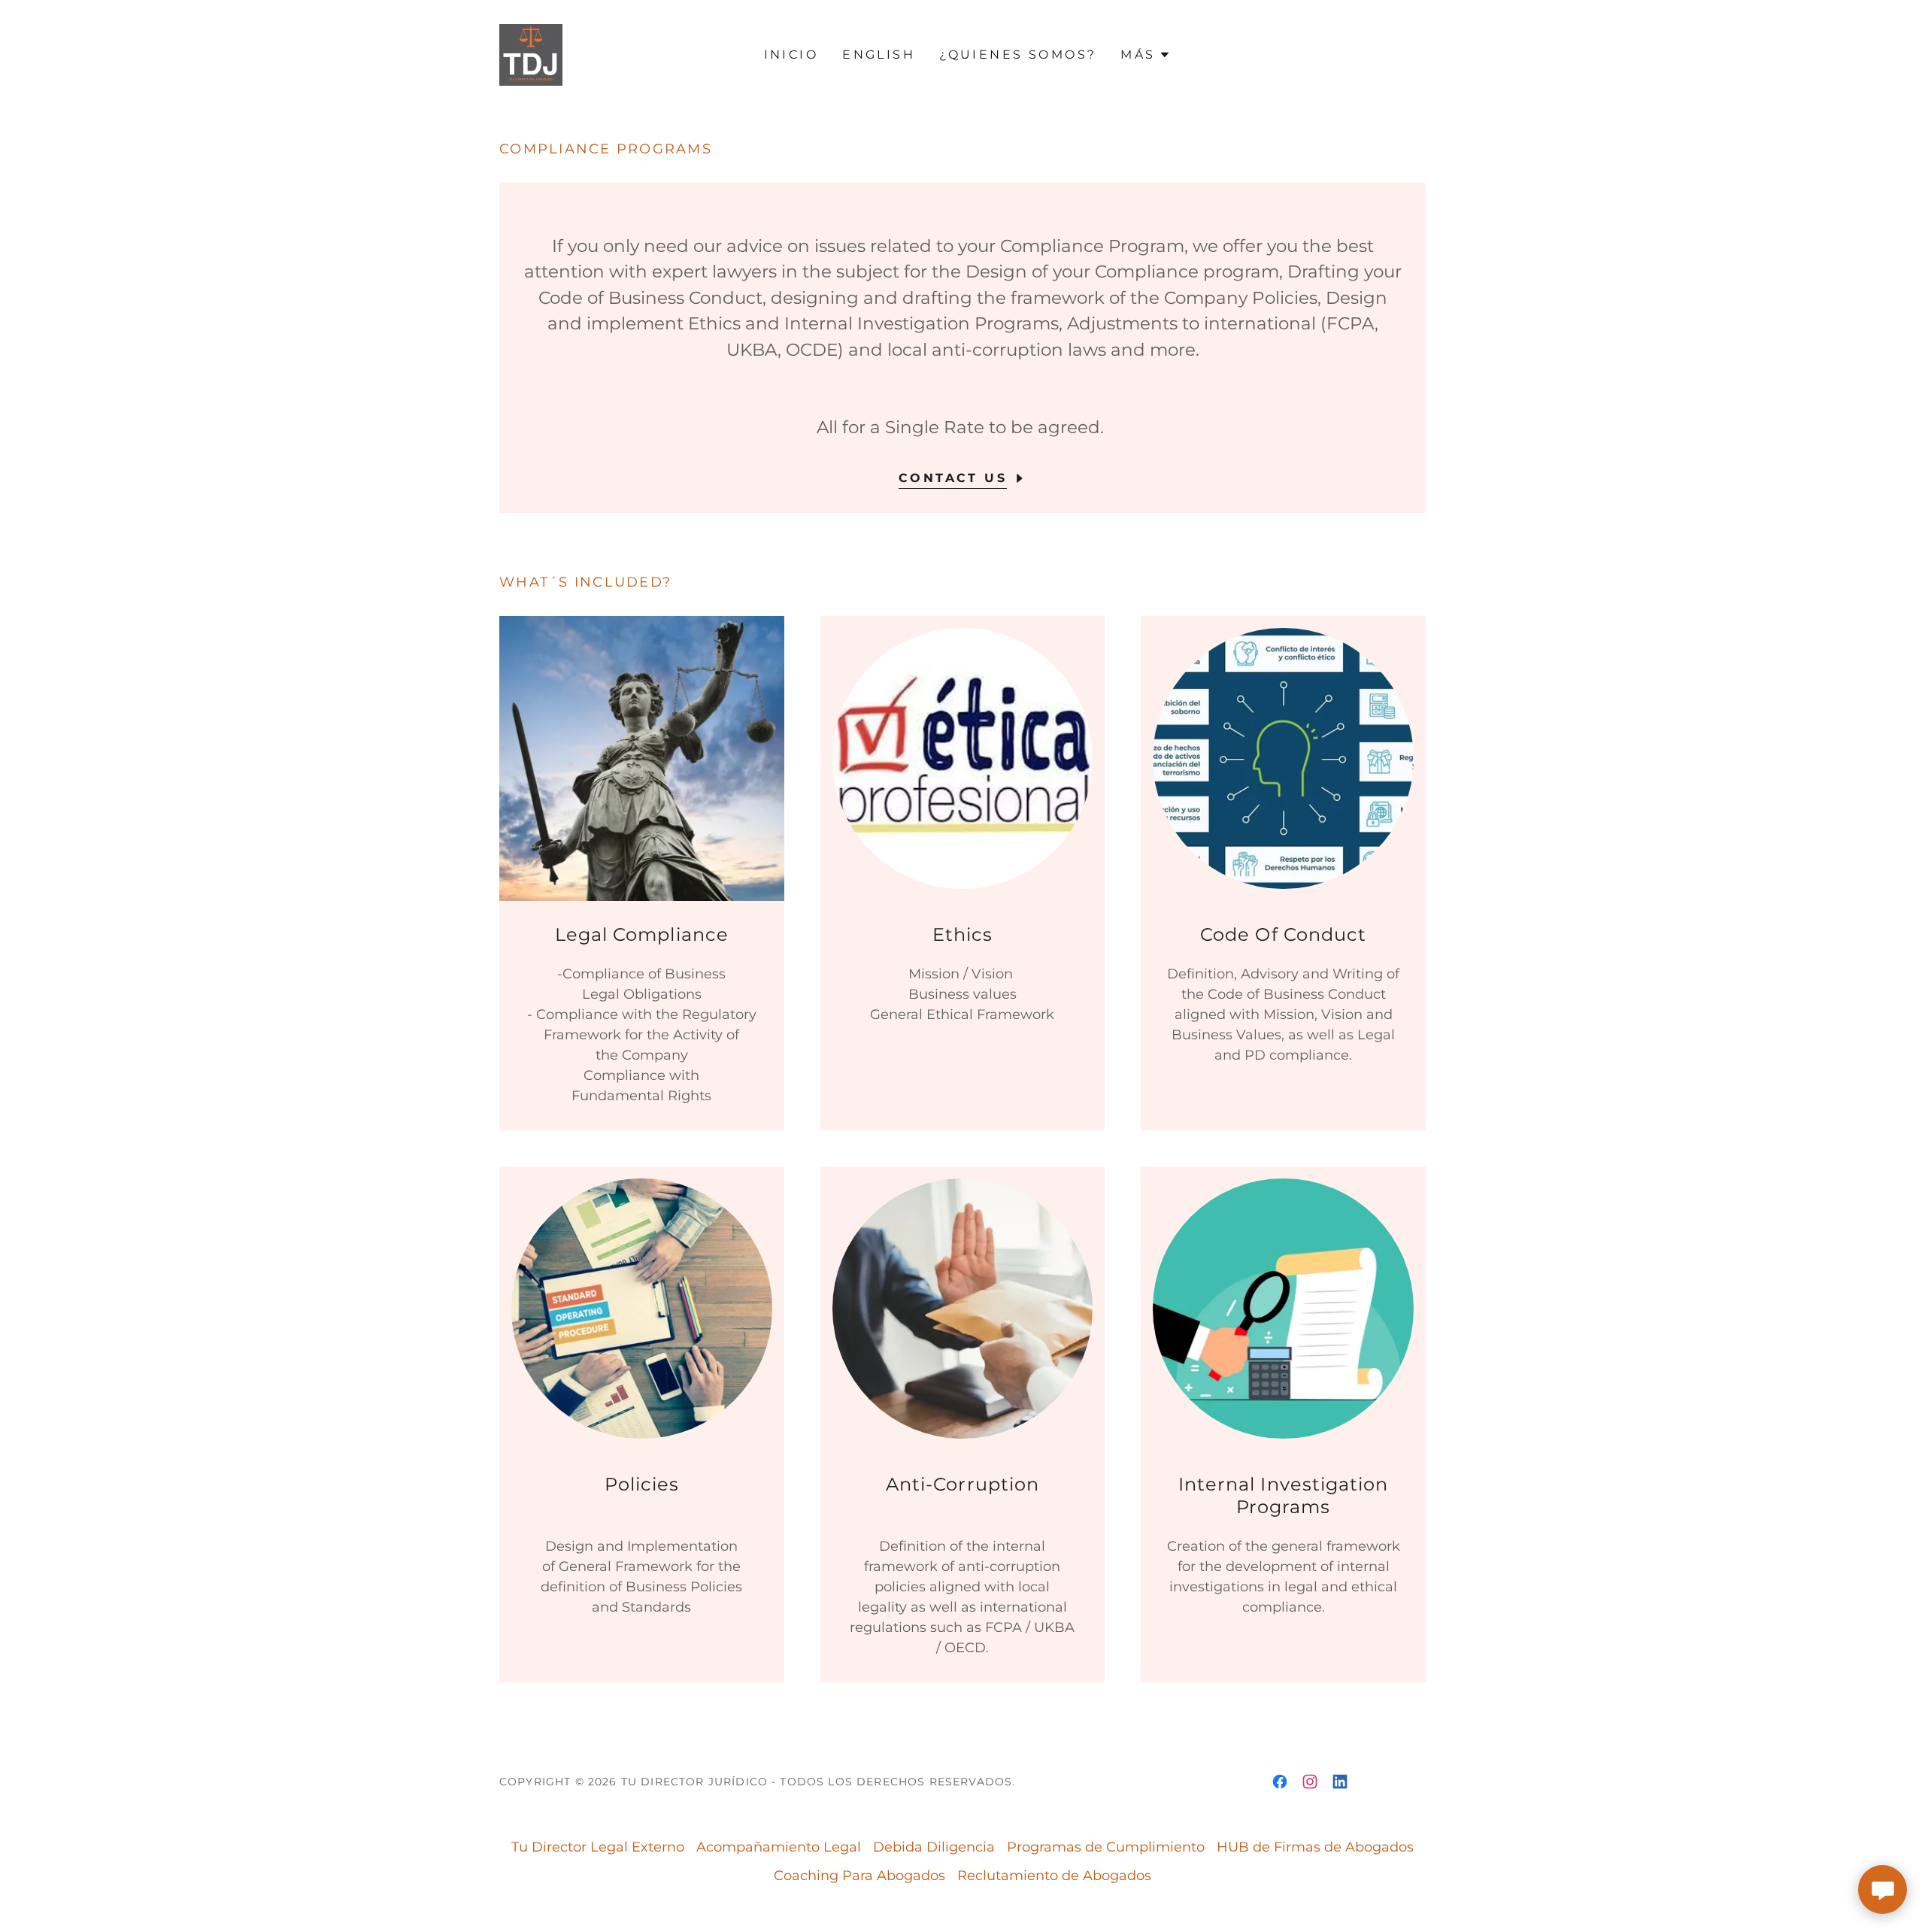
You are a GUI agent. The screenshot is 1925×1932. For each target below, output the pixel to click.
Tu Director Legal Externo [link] (598, 1847)
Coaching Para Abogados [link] (859, 1876)
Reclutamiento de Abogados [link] (1054, 1876)
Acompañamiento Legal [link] (779, 1847)
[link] (531, 54)
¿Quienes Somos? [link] (1018, 55)
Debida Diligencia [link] (934, 1847)
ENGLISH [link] (879, 55)
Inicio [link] (791, 55)
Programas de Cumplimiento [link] (1106, 1847)
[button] (1145, 55)
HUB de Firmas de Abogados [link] (1315, 1847)
